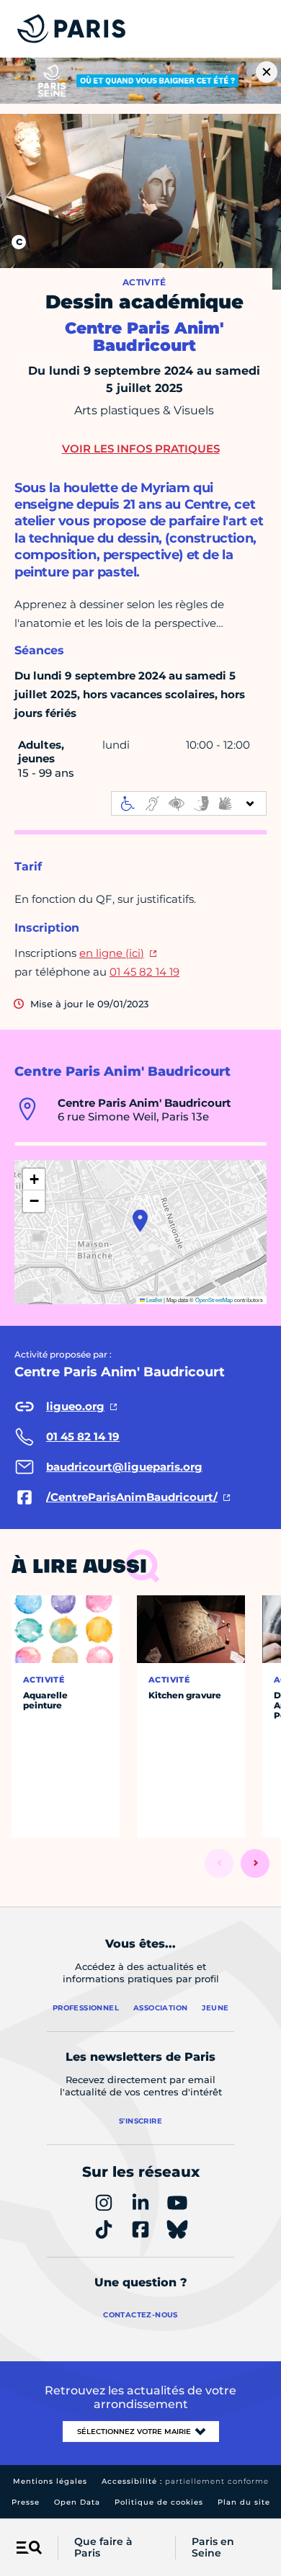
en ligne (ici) (112, 953)
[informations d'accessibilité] (189, 803)
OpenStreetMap (214, 1300)
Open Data (77, 2502)
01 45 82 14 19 (144, 972)
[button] (140, 1221)
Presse (26, 2502)
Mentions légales (50, 2481)
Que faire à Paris (103, 2548)
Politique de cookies (159, 2502)
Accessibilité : (185, 2481)
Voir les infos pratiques (141, 449)
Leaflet (153, 1300)
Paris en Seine (213, 2548)
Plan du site (244, 2502)
